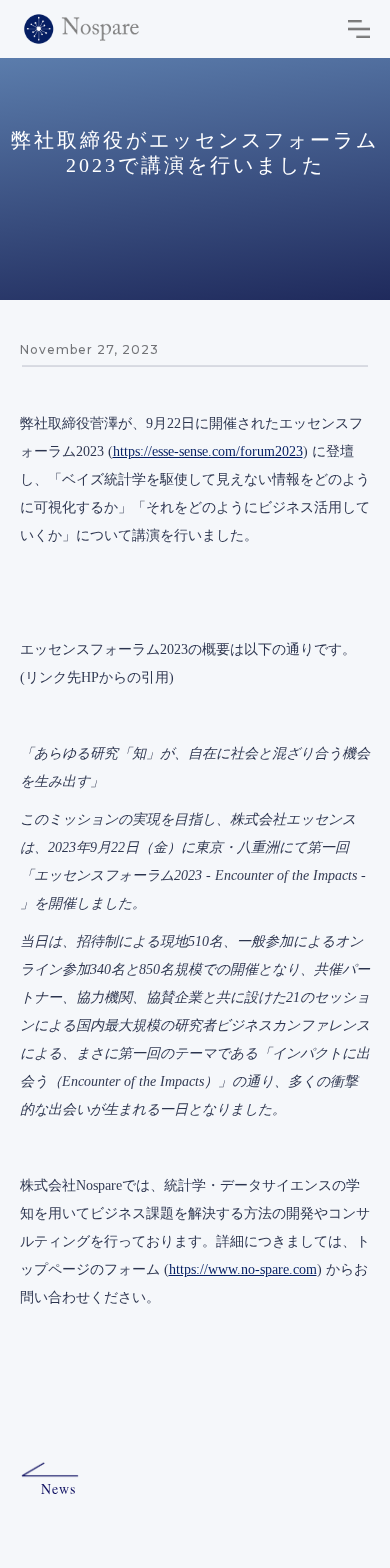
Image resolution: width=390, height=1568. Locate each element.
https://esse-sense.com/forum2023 (208, 451)
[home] (81, 29)
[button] (359, 29)
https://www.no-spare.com (243, 1269)
